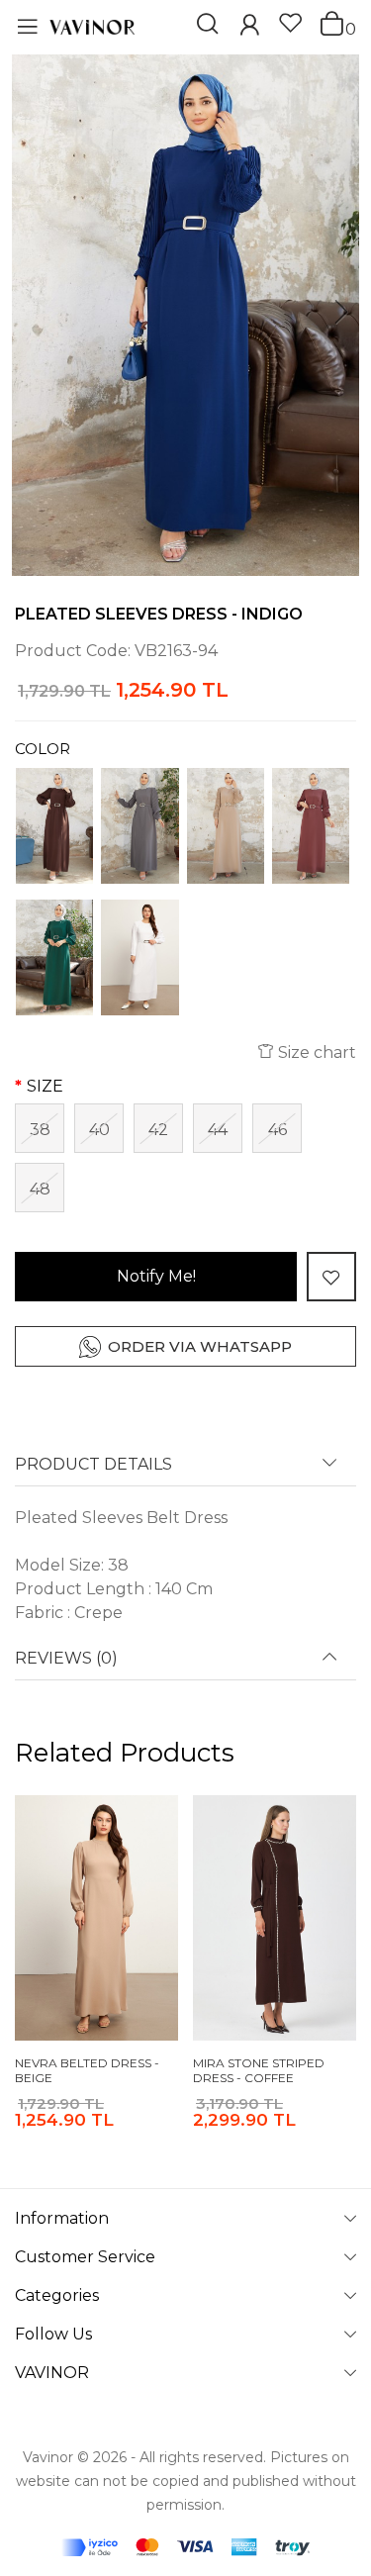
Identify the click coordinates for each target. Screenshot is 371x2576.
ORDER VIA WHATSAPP (200, 1346)
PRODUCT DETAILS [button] (93, 1465)
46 (278, 1130)
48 (40, 1189)
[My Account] (249, 27)
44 (218, 1130)
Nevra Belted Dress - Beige (87, 2071)
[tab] (185, 1471)
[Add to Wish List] (331, 1277)
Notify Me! (156, 1276)
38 (40, 1130)
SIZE (45, 1086)
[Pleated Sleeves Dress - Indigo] (185, 315)
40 (99, 1130)
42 (158, 1130)
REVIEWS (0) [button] (66, 1659)
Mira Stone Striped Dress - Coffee (259, 2071)
